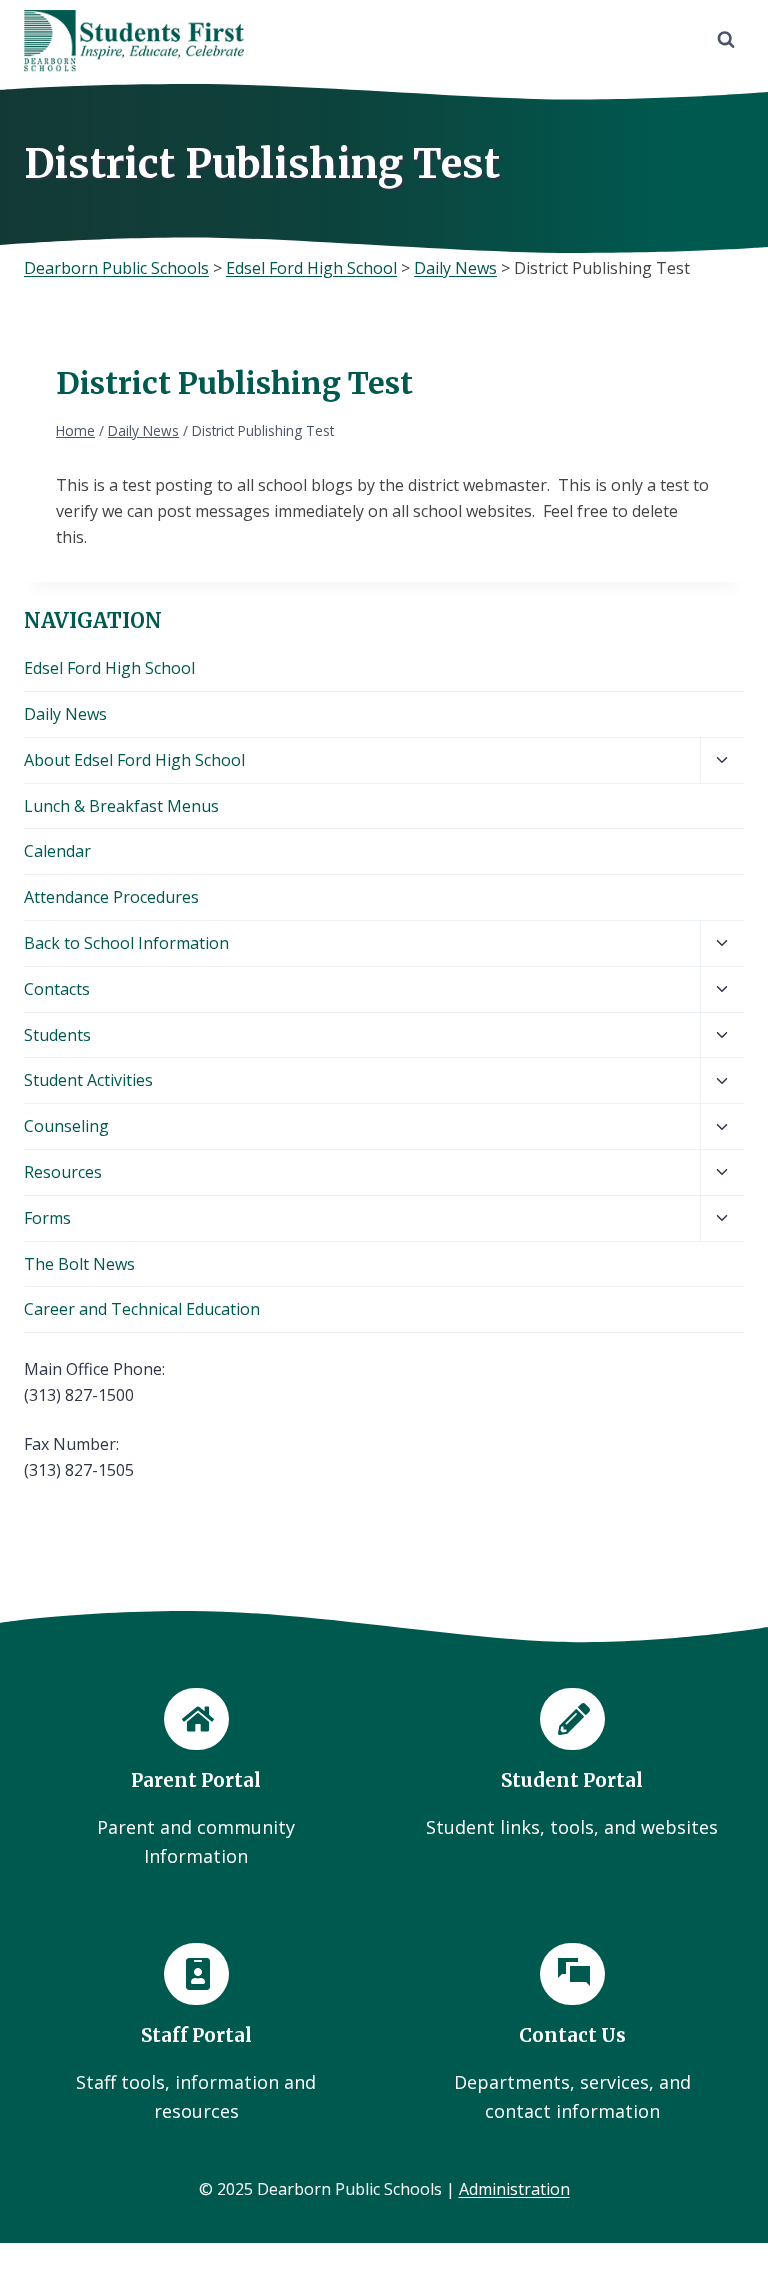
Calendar (57, 851)
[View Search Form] (726, 40)
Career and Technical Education (142, 1309)
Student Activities (88, 1080)
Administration (514, 2189)
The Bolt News (79, 1264)
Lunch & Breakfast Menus (121, 806)
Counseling (66, 1126)
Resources (63, 1172)
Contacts (57, 989)
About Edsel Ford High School (134, 760)
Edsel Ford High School (109, 668)
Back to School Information (126, 943)
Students (57, 1035)
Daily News (65, 714)
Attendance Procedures (111, 897)
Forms (47, 1218)
